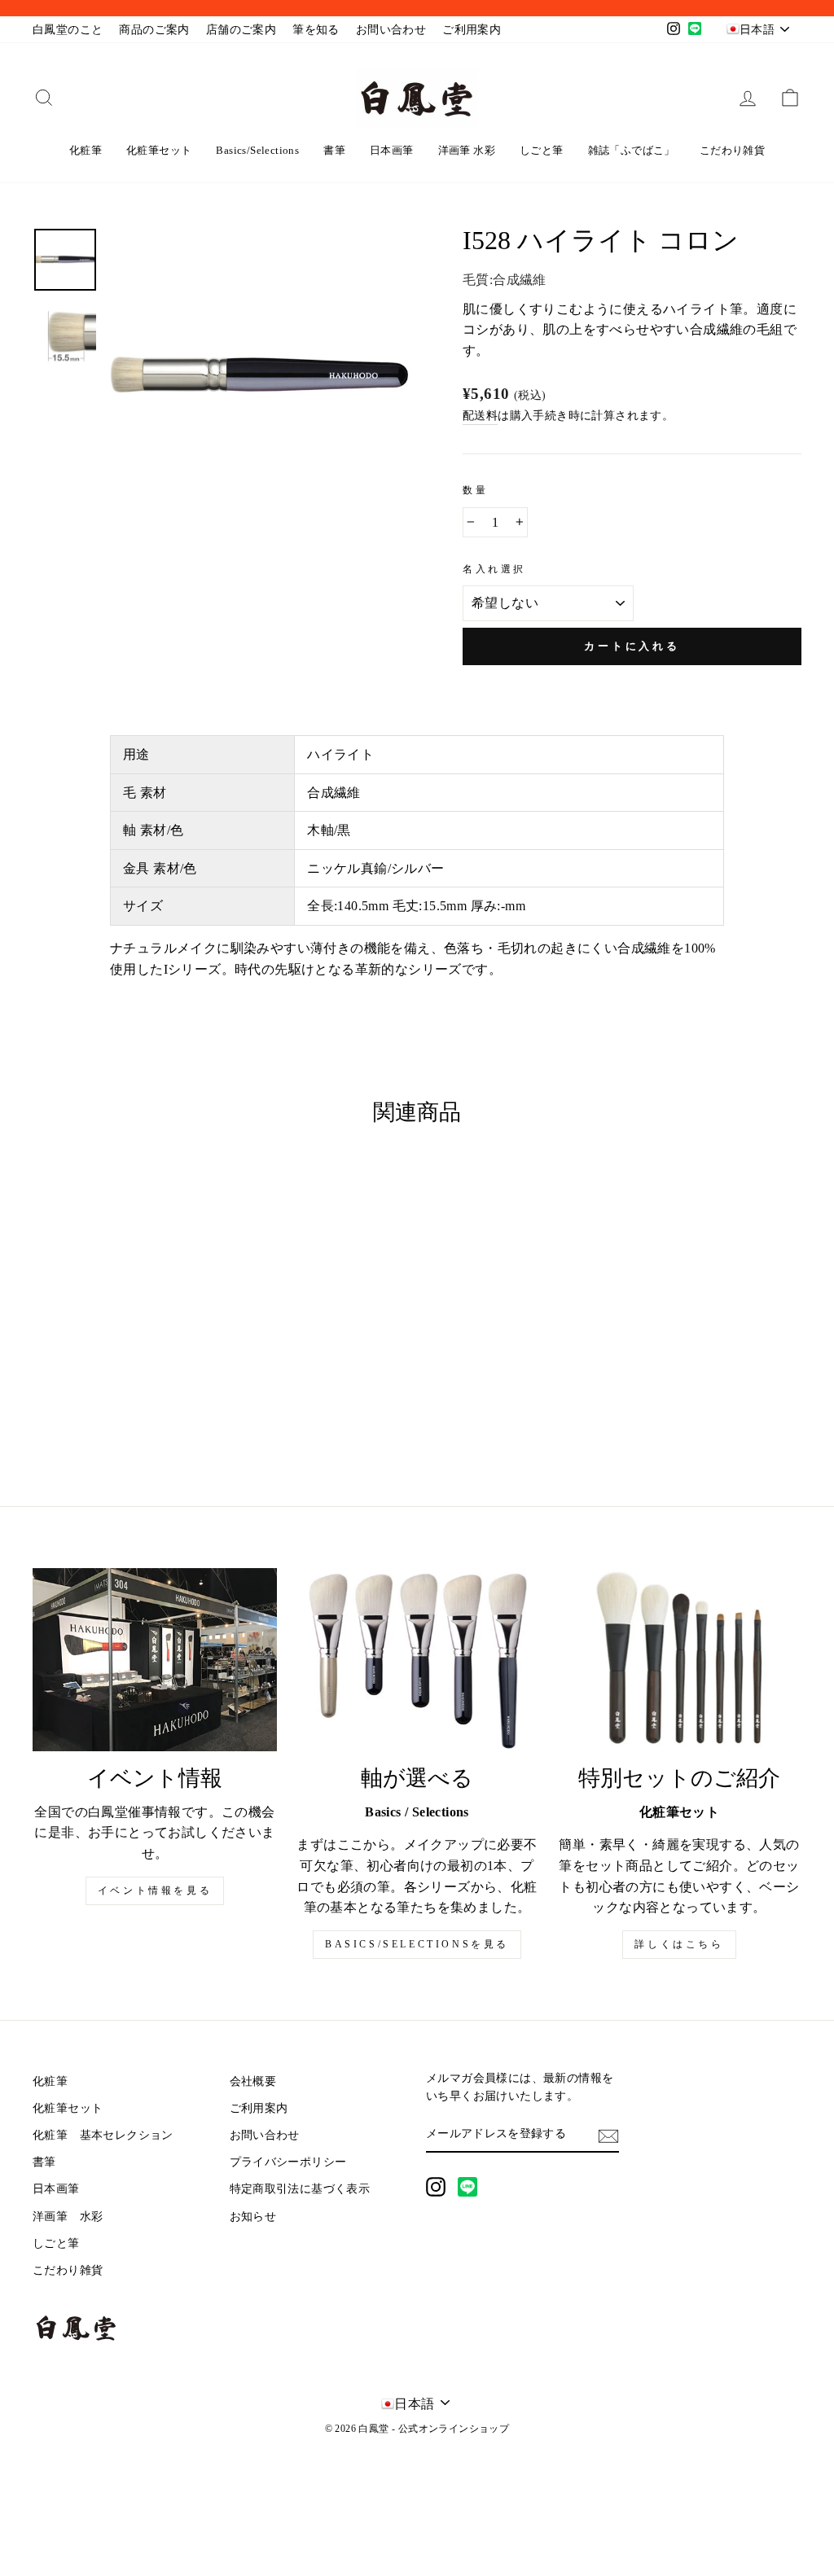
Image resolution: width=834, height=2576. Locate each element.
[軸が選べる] (417, 1660)
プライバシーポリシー (288, 2162)
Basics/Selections (257, 150)
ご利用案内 (472, 30)
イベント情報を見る (155, 1890)
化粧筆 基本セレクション (103, 2135)
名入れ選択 (494, 569)
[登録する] (608, 2135)
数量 (475, 490)
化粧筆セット (159, 150)
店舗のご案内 (241, 30)
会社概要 (253, 2081)
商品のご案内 (154, 30)
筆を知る (316, 30)
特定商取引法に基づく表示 (300, 2189)
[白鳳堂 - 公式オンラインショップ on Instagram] (436, 2187)
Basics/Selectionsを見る (417, 1944)
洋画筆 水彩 (467, 150)
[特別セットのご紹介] (679, 1660)
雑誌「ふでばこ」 (632, 150)
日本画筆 (392, 150)
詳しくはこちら (679, 1944)
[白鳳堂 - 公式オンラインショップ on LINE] (467, 2187)
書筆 (334, 150)
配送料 (480, 416)
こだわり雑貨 (732, 150)
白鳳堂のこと (68, 30)
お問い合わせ (391, 30)
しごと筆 (542, 150)
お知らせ (253, 2217)
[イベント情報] (155, 1660)
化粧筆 (86, 150)
